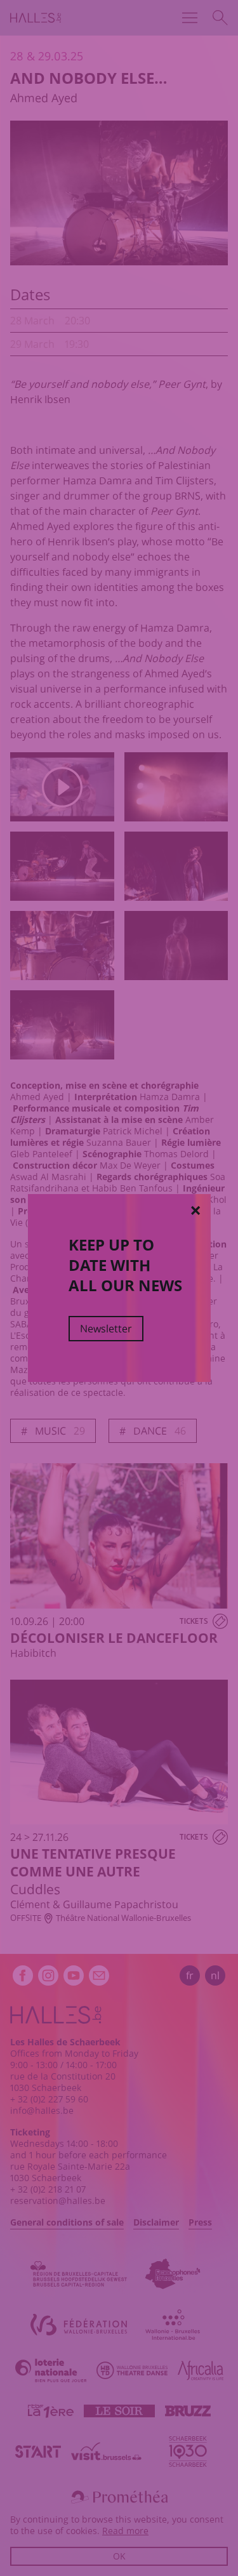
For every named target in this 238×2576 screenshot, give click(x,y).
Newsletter (106, 1329)
